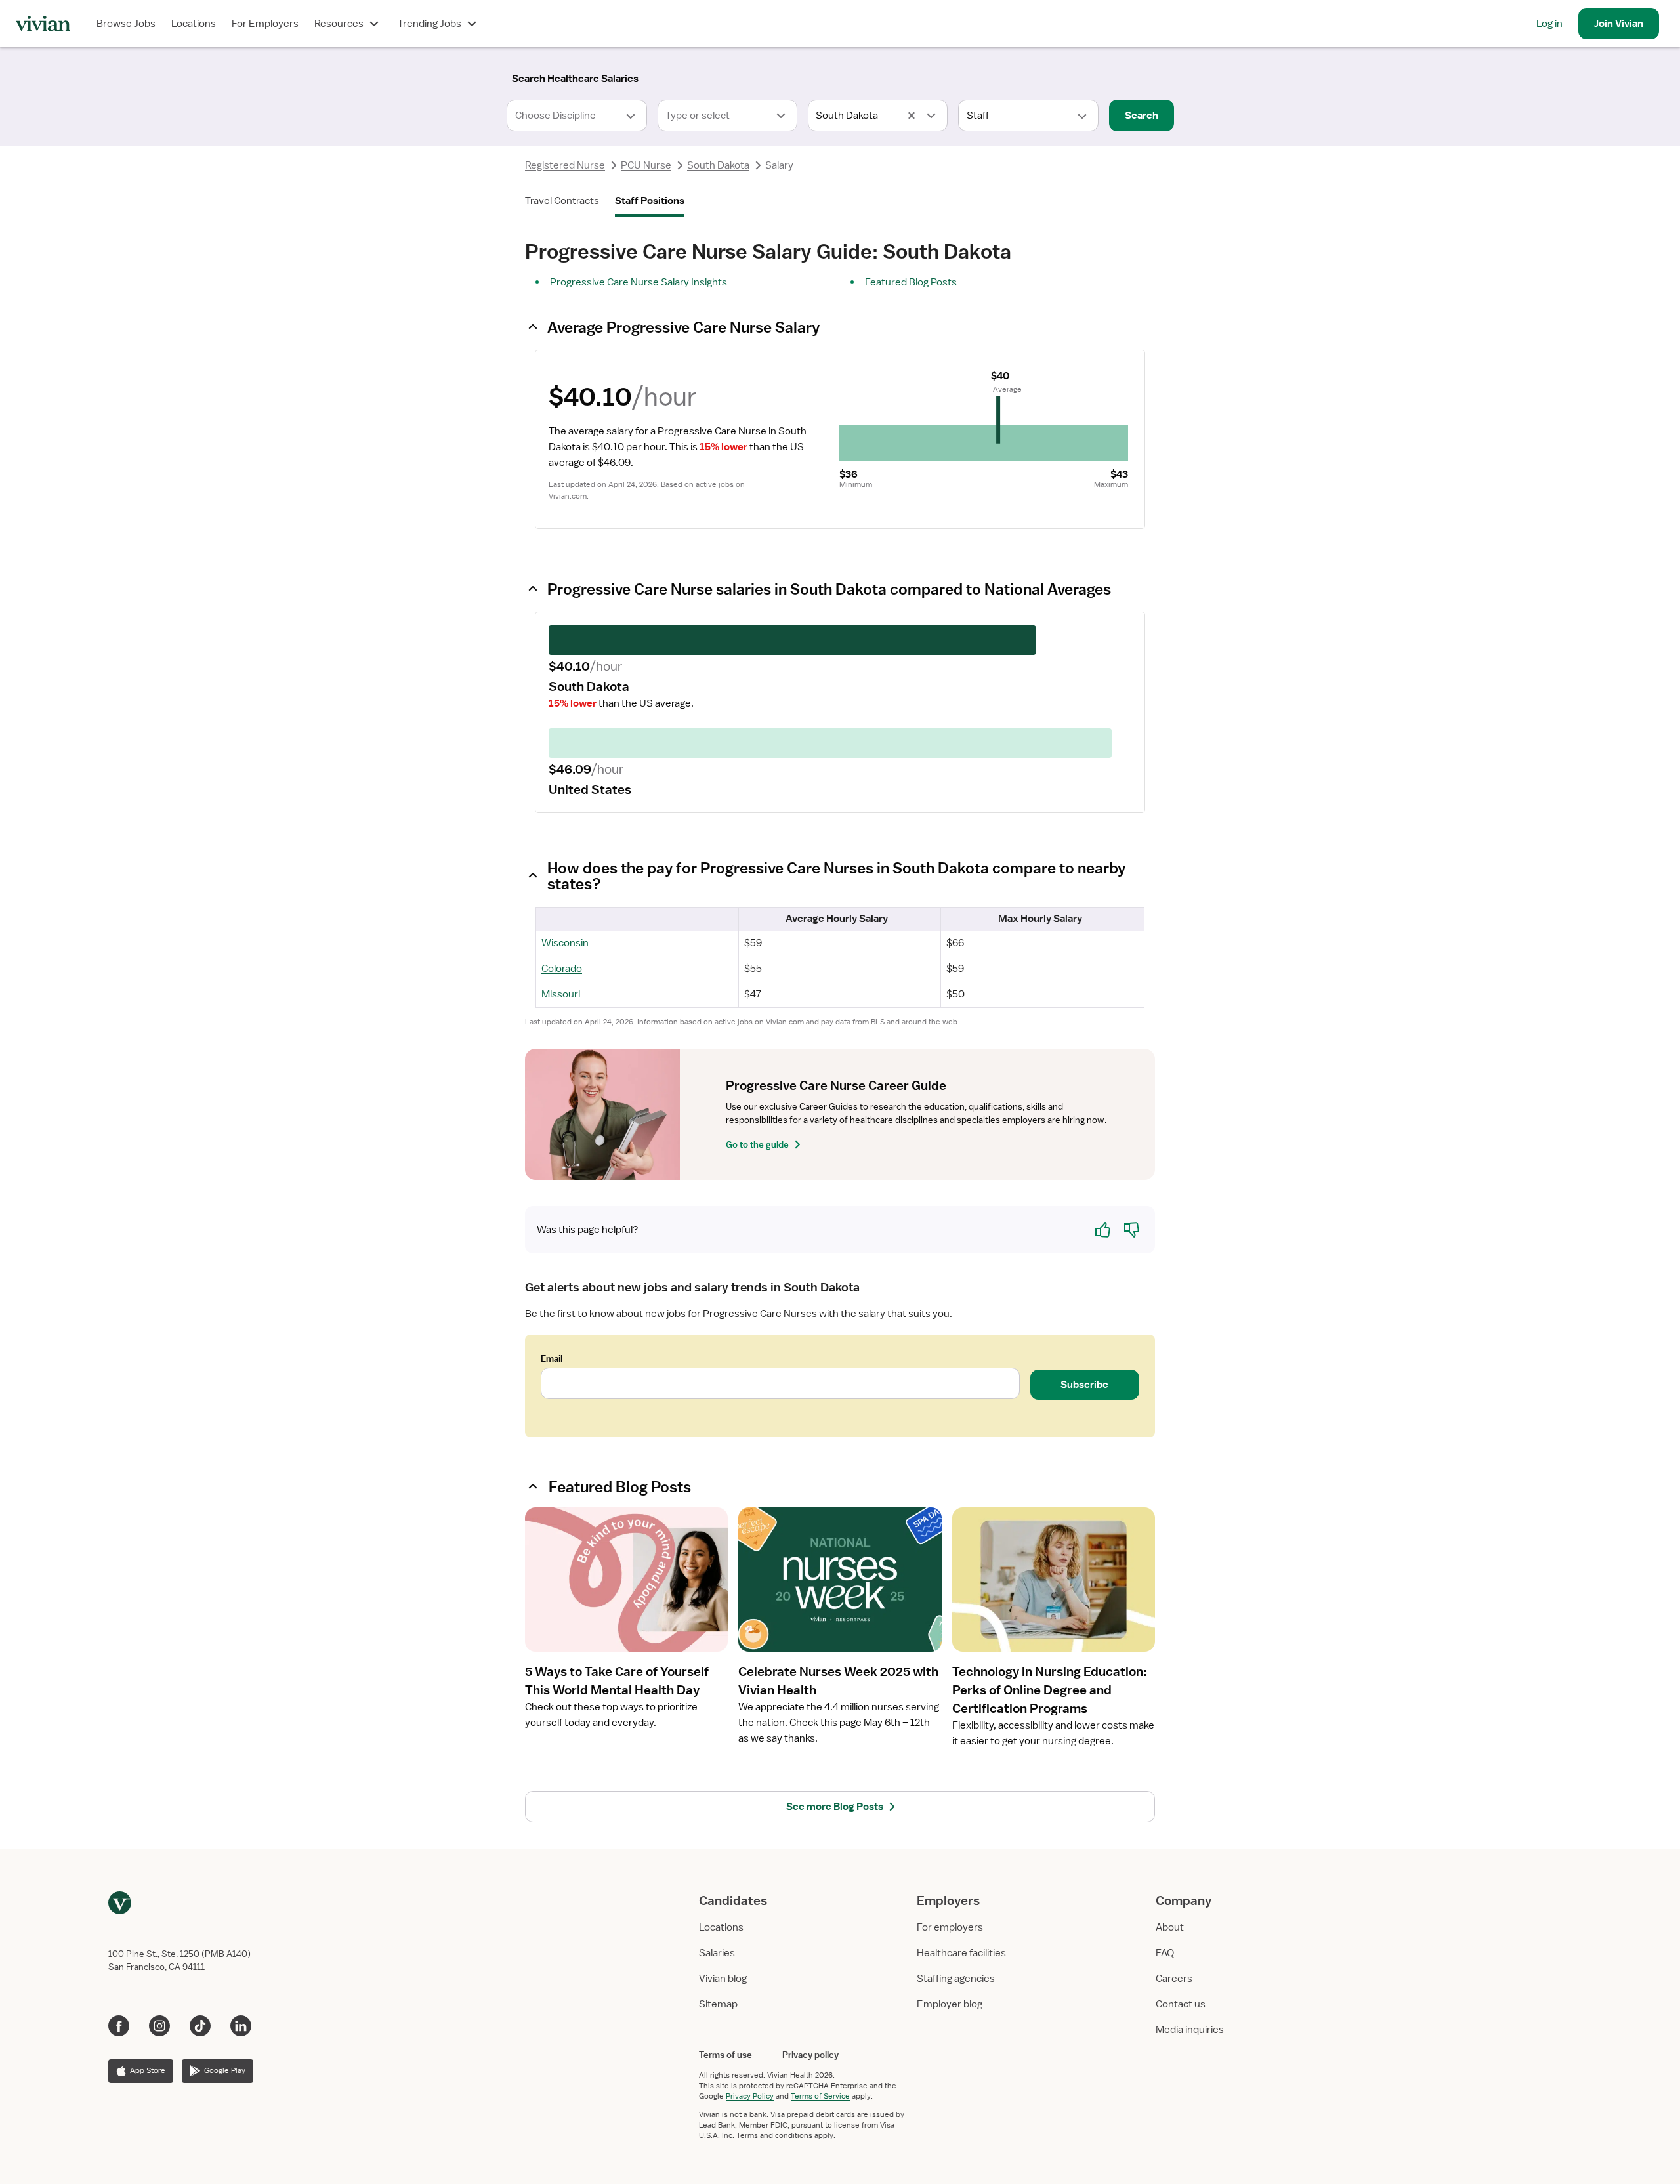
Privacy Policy (750, 2096)
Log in (1549, 24)
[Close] (1029, 76)
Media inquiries (1190, 2030)
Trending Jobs (430, 24)
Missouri (561, 994)
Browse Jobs (126, 24)
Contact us (1181, 2004)
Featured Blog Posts (911, 282)
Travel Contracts (562, 201)
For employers (950, 1927)
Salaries (717, 1953)
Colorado (562, 969)
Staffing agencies (956, 1979)
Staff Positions (650, 201)
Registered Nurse (565, 165)
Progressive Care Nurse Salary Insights (639, 282)
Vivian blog (723, 1979)
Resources (339, 24)
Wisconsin (565, 943)
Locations (194, 24)
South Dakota (718, 165)
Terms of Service (820, 2096)
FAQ (1165, 1953)
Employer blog (950, 2004)
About (1170, 1927)
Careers (1174, 1979)
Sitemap (718, 2004)
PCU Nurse (646, 165)
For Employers (265, 24)
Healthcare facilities (961, 1953)
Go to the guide (757, 1144)
